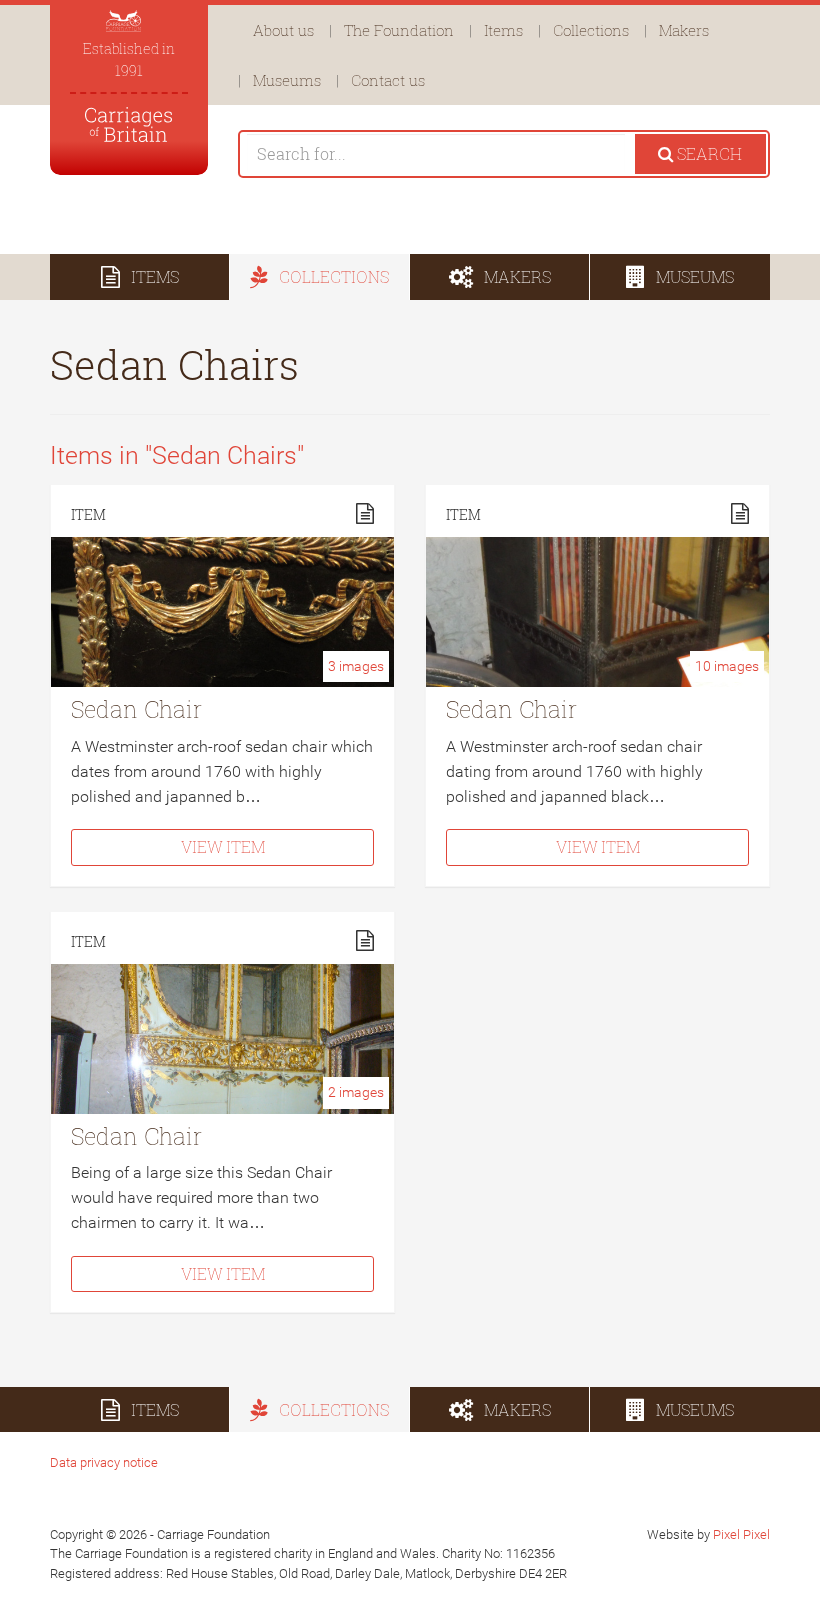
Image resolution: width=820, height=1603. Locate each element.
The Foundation (399, 30)
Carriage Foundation (129, 124)
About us (283, 30)
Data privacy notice (104, 1462)
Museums (287, 80)
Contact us (388, 80)
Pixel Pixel (741, 1534)
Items (503, 30)
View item (223, 846)
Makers (684, 30)
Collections (591, 30)
